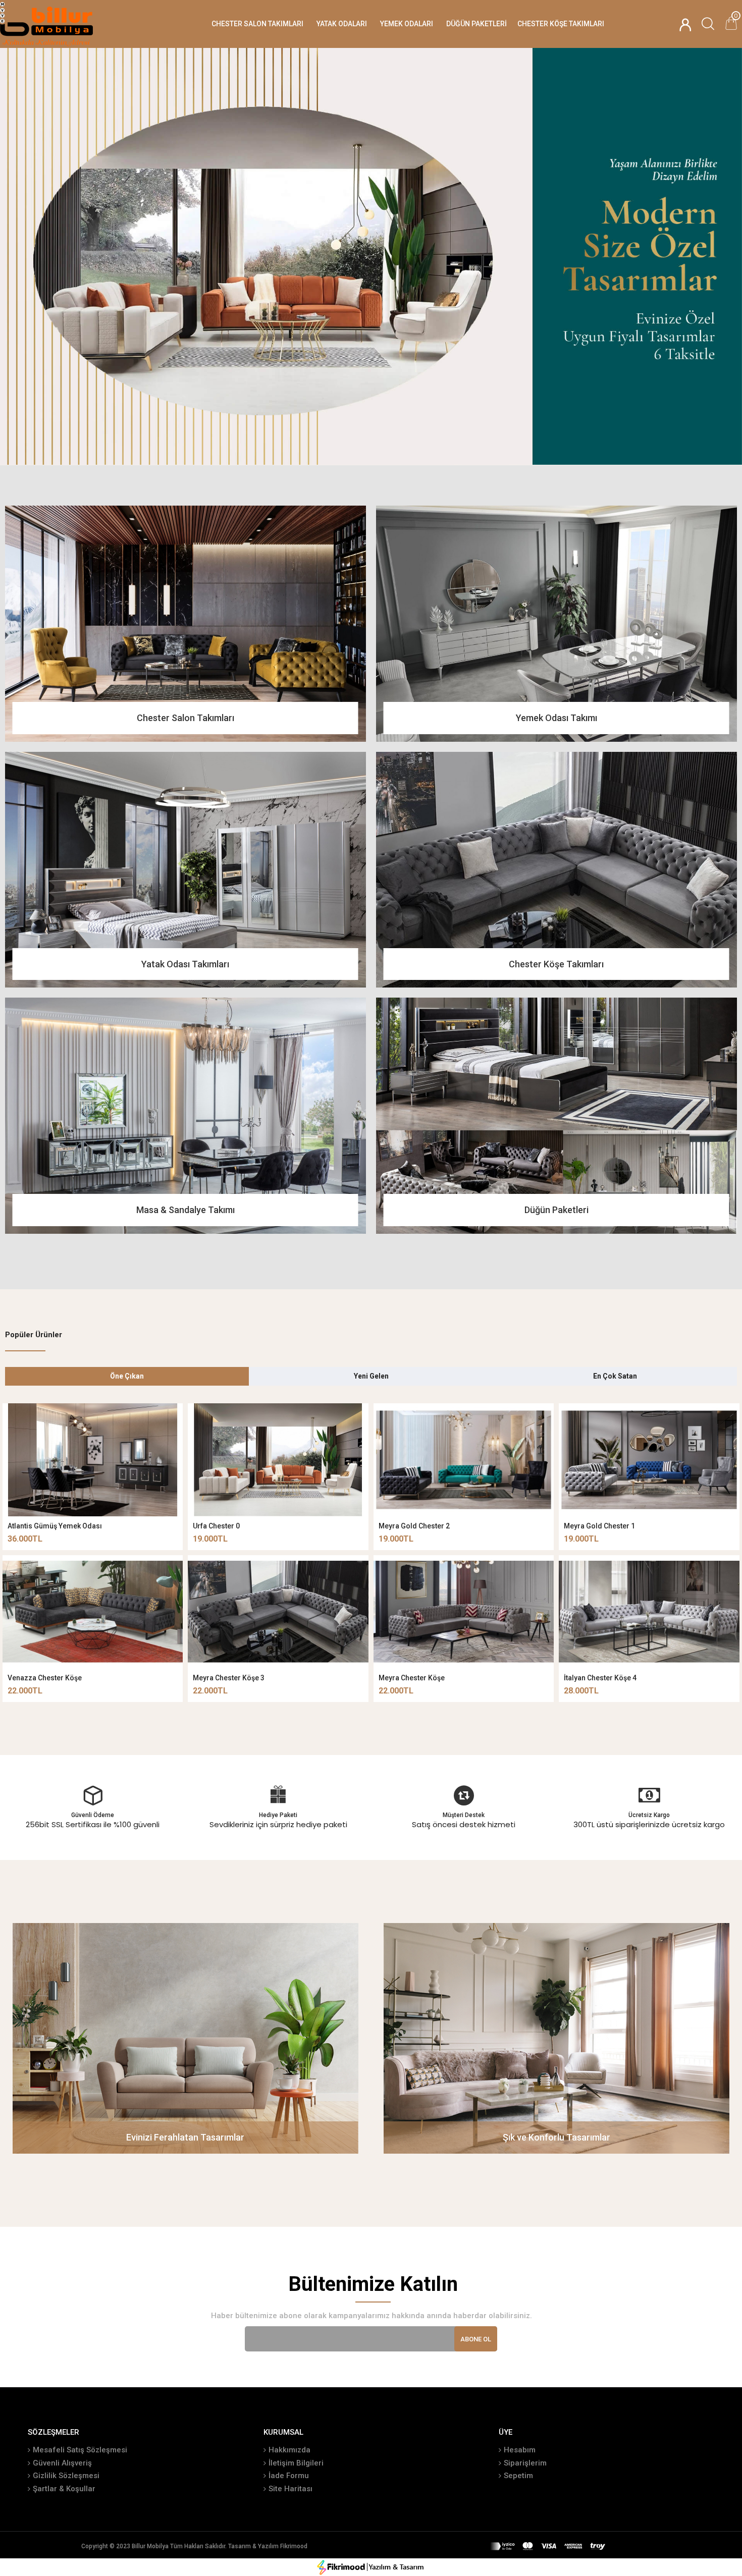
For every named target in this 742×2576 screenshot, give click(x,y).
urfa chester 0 (216, 1526)
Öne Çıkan (127, 1376)
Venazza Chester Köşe (45, 1678)
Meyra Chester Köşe (412, 1678)
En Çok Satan (615, 1376)
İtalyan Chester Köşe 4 (600, 1678)
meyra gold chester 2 (414, 1526)
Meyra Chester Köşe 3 (229, 1678)
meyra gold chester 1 (599, 1526)
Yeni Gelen (371, 1376)
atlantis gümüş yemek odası (55, 1526)
